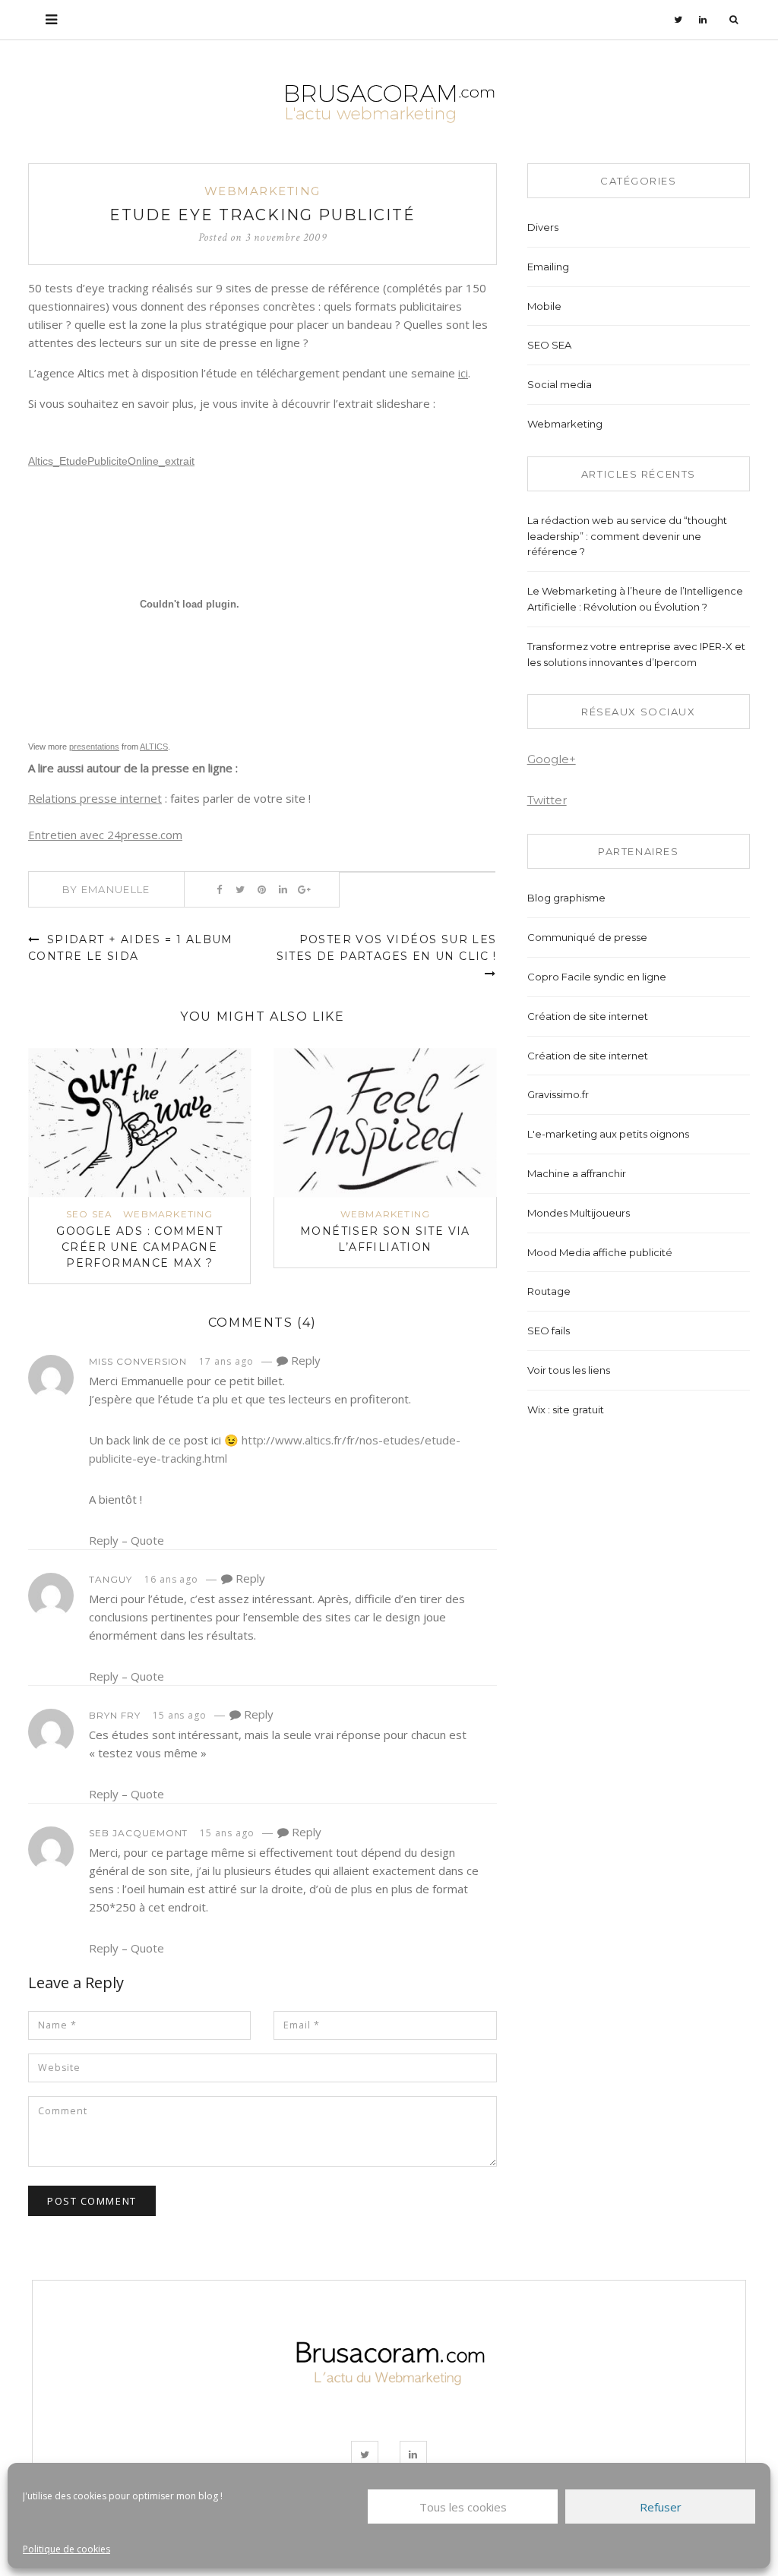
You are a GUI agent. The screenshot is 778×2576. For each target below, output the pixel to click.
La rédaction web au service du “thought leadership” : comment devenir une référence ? (627, 536)
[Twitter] (678, 20)
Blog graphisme (566, 898)
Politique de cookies (66, 2549)
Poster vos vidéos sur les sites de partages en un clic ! (387, 948)
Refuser (661, 2507)
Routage (549, 1291)
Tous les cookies (463, 2507)
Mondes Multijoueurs (579, 1213)
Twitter (547, 800)
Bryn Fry (115, 1715)
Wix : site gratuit (566, 1410)
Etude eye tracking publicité (262, 215)
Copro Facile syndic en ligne (597, 977)
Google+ (552, 759)
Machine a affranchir (577, 1173)
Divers (543, 227)
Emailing (548, 267)
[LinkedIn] (703, 20)
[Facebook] (219, 889)
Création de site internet (588, 1016)
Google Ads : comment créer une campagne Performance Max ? (139, 1247)
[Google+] (304, 889)
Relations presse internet (95, 798)
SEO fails (549, 1331)
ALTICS (154, 747)
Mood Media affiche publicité (600, 1252)
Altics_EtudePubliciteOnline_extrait (111, 461)
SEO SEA (89, 1214)
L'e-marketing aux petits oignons (608, 1134)
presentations (94, 747)
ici (463, 373)
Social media (560, 384)
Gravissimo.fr (558, 1094)
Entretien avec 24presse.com (105, 835)
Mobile (544, 306)
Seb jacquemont (138, 1833)
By (106, 889)
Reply (304, 1360)
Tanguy (111, 1579)
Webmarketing (262, 191)
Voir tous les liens (569, 1370)
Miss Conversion (138, 1361)
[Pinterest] (262, 889)
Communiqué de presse (587, 937)
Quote (147, 1540)
